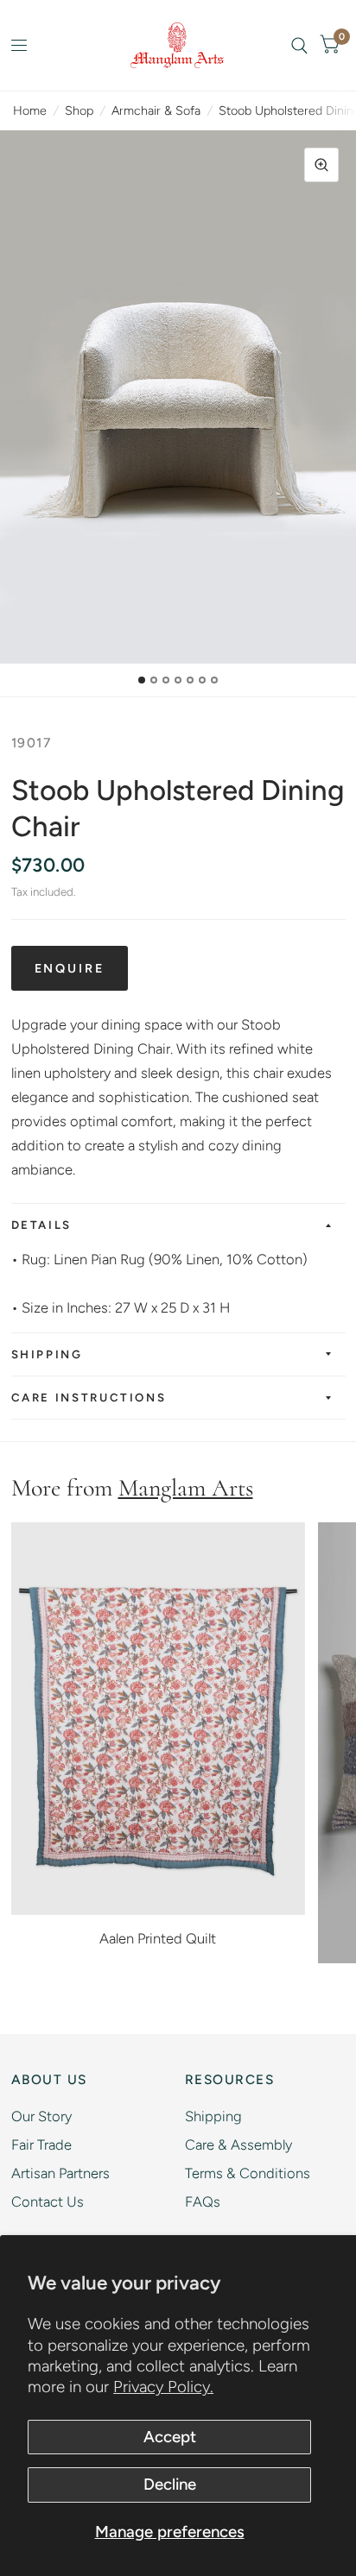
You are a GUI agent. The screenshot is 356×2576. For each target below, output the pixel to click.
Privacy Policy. (163, 2387)
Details (41, 1225)
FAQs (203, 2201)
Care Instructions (89, 1397)
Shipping (47, 1354)
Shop (79, 110)
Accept (170, 2437)
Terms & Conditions (248, 2173)
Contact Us (48, 2201)
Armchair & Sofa (156, 110)
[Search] (299, 45)
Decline (170, 2484)
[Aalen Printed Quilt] (159, 1718)
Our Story (41, 2116)
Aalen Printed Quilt (158, 1938)
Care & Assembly (238, 2145)
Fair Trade (41, 2145)
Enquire (70, 968)
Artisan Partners (60, 2173)
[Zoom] (321, 165)
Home (30, 110)
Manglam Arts (186, 1488)
